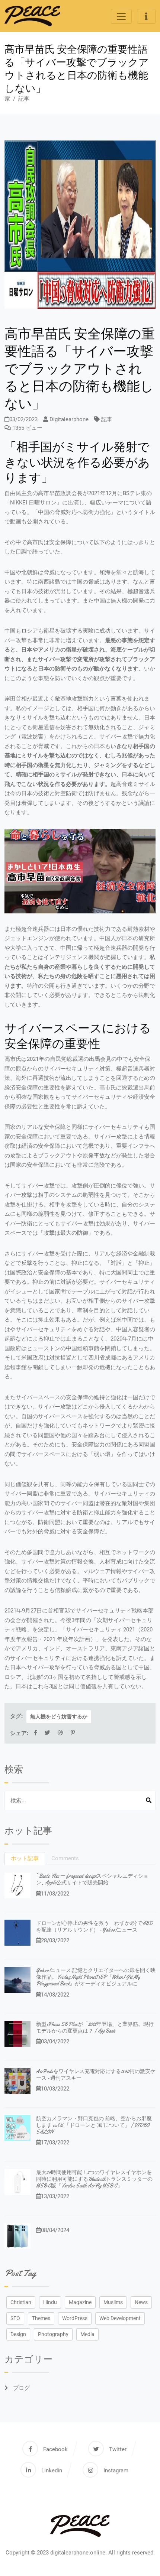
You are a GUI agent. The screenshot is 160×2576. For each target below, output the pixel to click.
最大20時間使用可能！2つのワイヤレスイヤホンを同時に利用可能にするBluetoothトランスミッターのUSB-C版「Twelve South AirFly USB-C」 (94, 2179)
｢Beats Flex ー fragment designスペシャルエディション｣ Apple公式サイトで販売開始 (92, 1879)
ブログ (21, 2388)
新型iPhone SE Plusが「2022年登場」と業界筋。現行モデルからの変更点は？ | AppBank (95, 2027)
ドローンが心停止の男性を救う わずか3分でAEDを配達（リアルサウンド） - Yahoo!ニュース (95, 1926)
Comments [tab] (65, 1858)
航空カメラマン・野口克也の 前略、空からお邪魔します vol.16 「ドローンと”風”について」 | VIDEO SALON (94, 2125)
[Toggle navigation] (121, 16)
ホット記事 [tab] (25, 1858)
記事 (24, 99)
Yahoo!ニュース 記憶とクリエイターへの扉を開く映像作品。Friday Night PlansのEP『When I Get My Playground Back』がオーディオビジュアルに (96, 1977)
